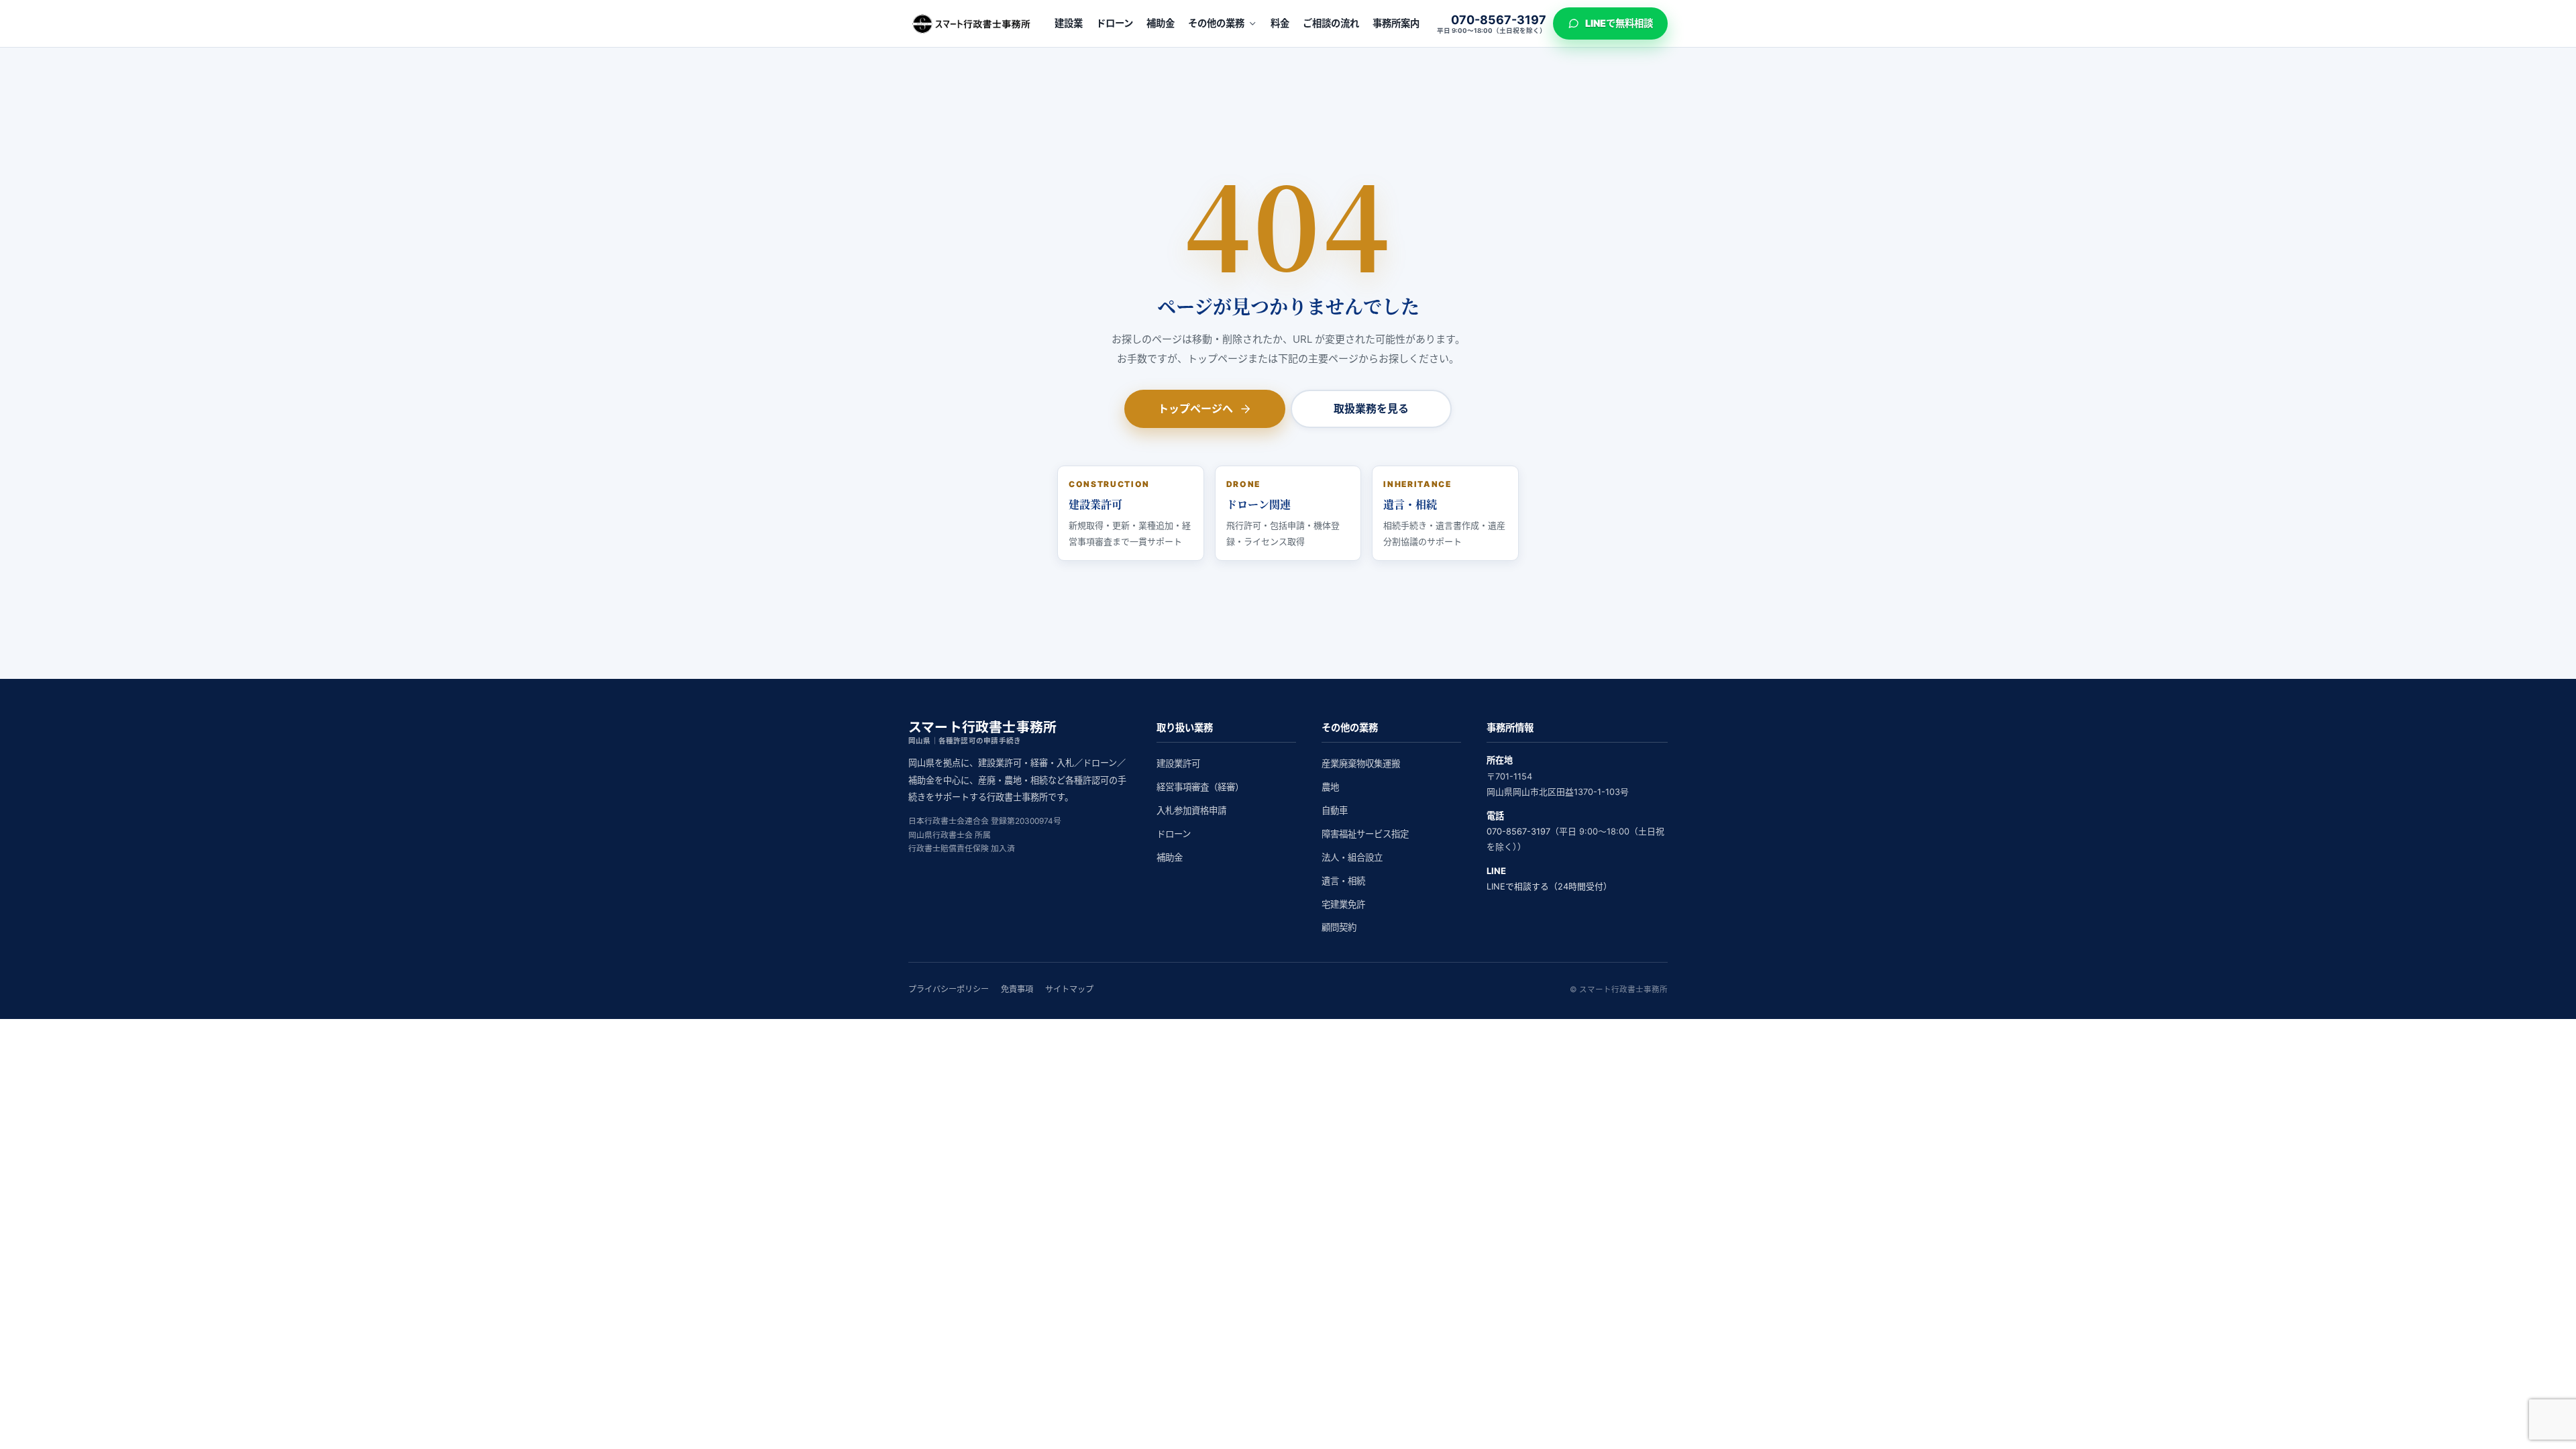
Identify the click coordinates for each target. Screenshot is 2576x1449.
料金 (1280, 23)
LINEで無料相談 (1619, 23)
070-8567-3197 (1518, 831)
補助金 (1161, 23)
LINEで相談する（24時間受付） (1549, 887)
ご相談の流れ (1331, 23)
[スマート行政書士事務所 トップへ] (973, 23)
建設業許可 (1178, 763)
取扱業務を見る (1371, 409)
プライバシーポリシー (949, 989)
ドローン (1115, 23)
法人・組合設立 (1352, 857)
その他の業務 (1216, 23)
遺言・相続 (1343, 881)
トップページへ (1195, 409)
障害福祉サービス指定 (1365, 834)
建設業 (1069, 23)
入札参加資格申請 (1191, 810)
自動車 (1335, 810)
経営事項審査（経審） (1200, 787)
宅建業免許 (1343, 904)
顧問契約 (1339, 927)
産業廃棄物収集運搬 (1361, 763)
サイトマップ (1069, 989)
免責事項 (1017, 989)
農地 (1330, 787)
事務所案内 (1396, 23)
